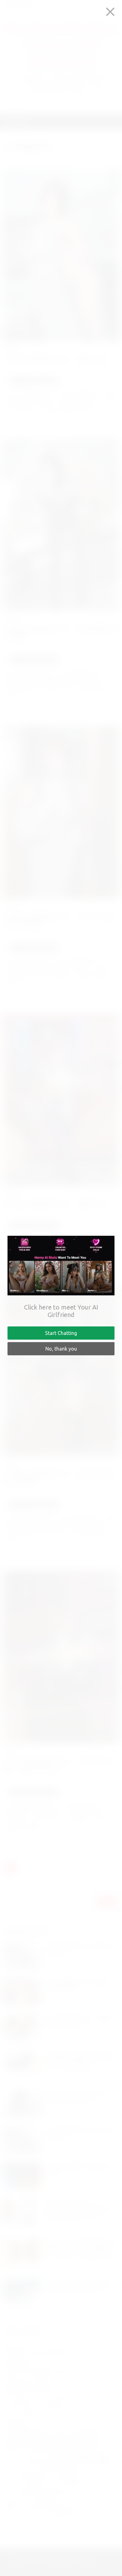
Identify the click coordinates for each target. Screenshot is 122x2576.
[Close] (110, 12)
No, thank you (61, 1349)
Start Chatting (61, 1333)
